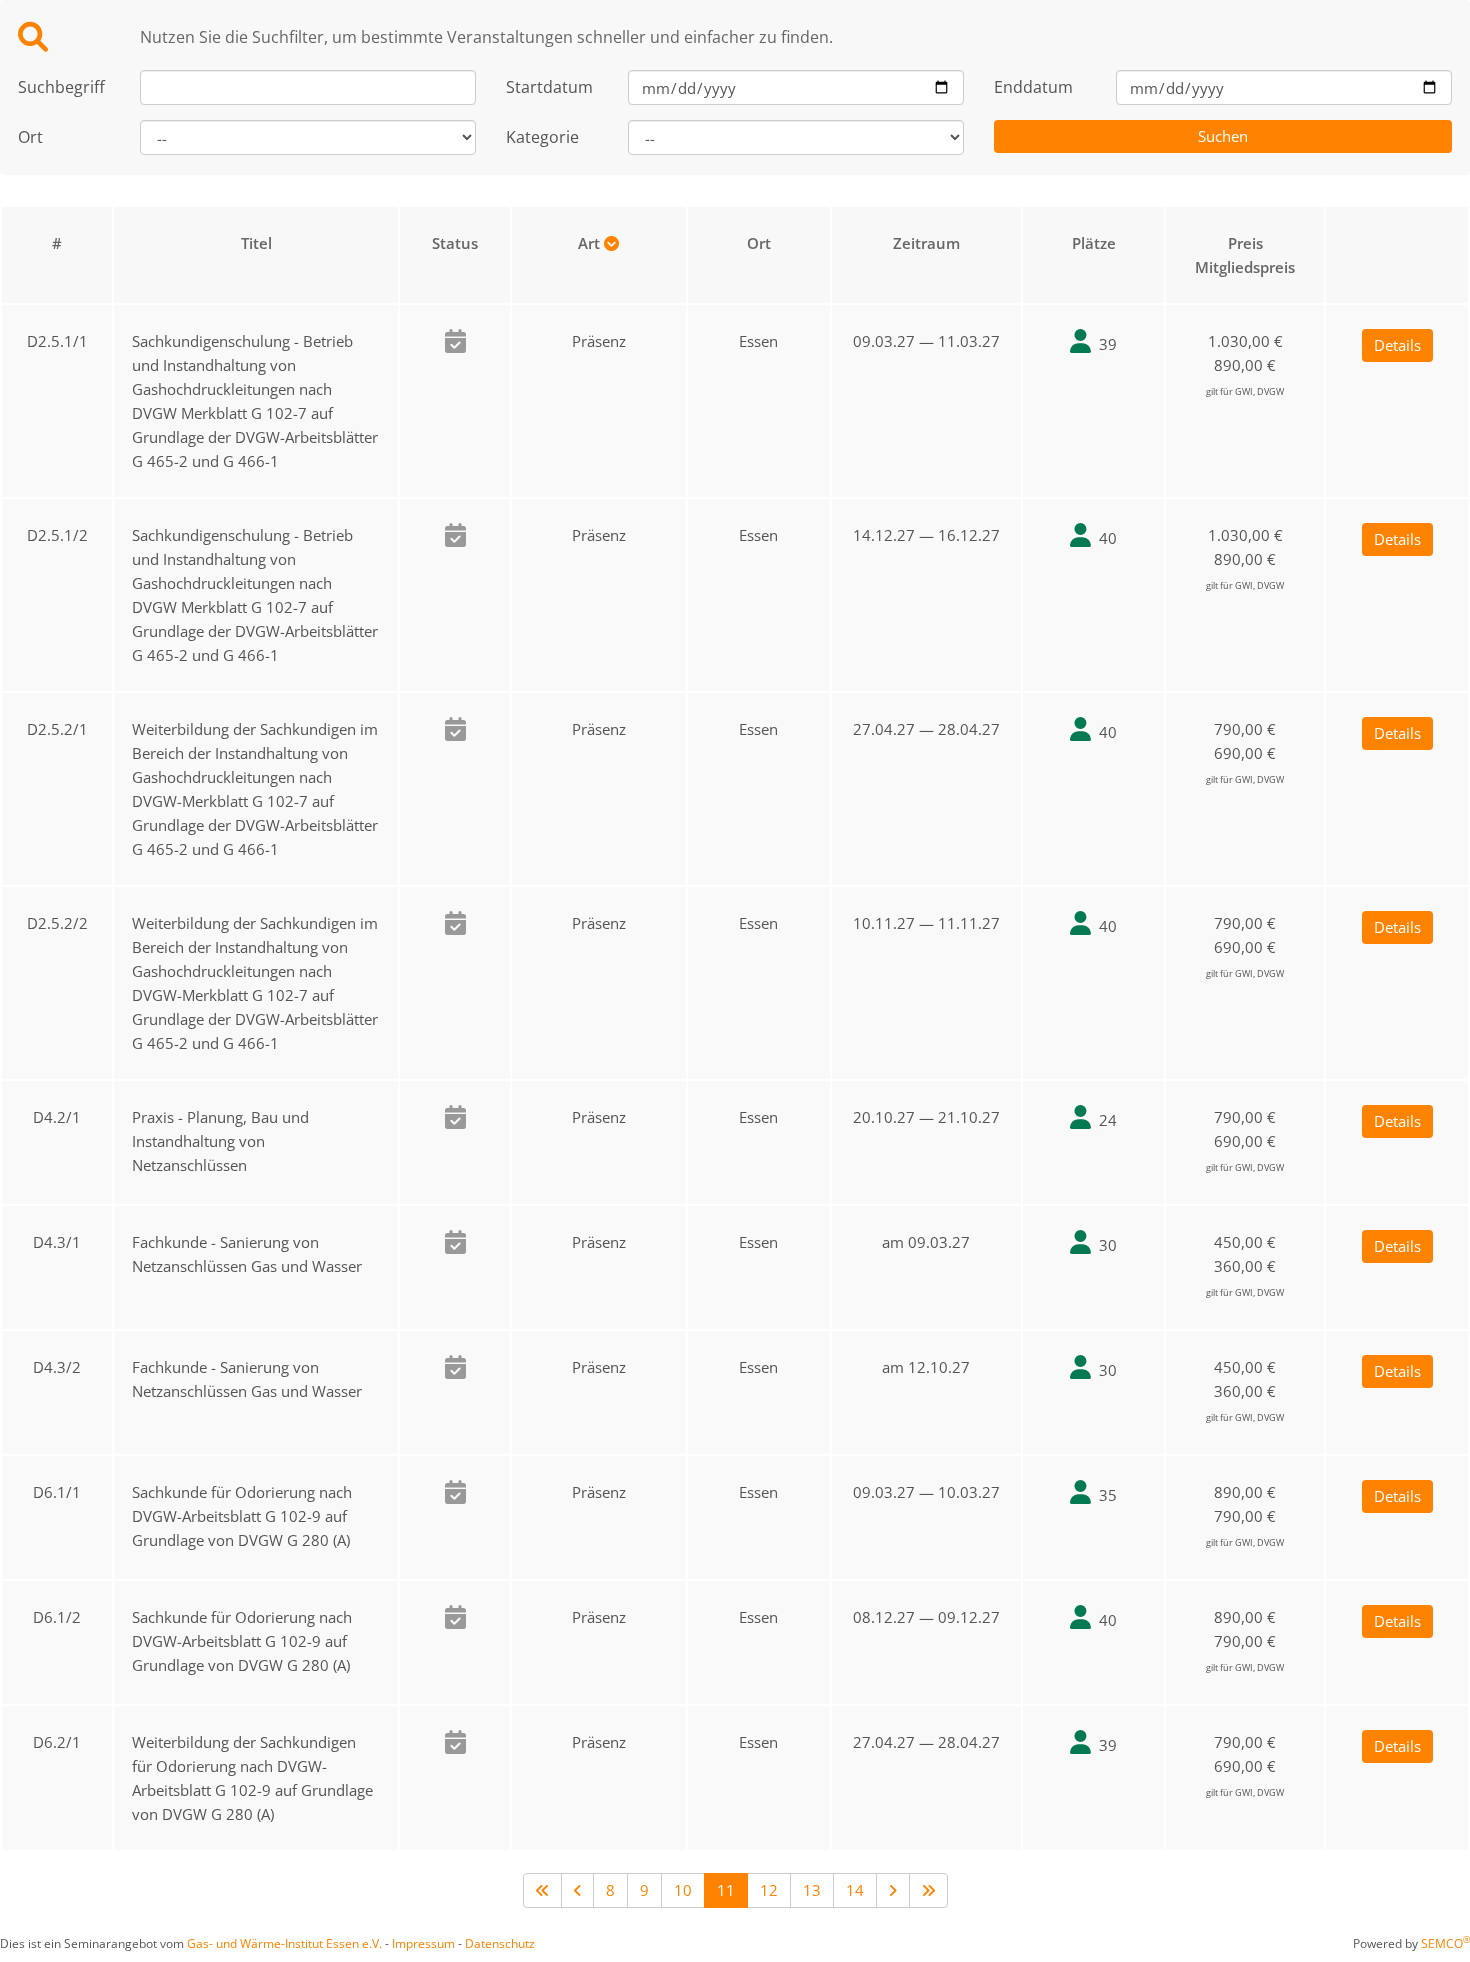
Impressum (423, 1943)
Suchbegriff (61, 87)
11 (726, 1890)
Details (1397, 345)
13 (812, 1890)
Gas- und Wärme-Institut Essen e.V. (284, 1943)
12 (769, 1890)
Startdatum (549, 87)
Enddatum (1033, 87)
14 (855, 1890)
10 (683, 1890)
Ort (30, 137)
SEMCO (1445, 1943)
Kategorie (542, 137)
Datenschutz (500, 1943)
